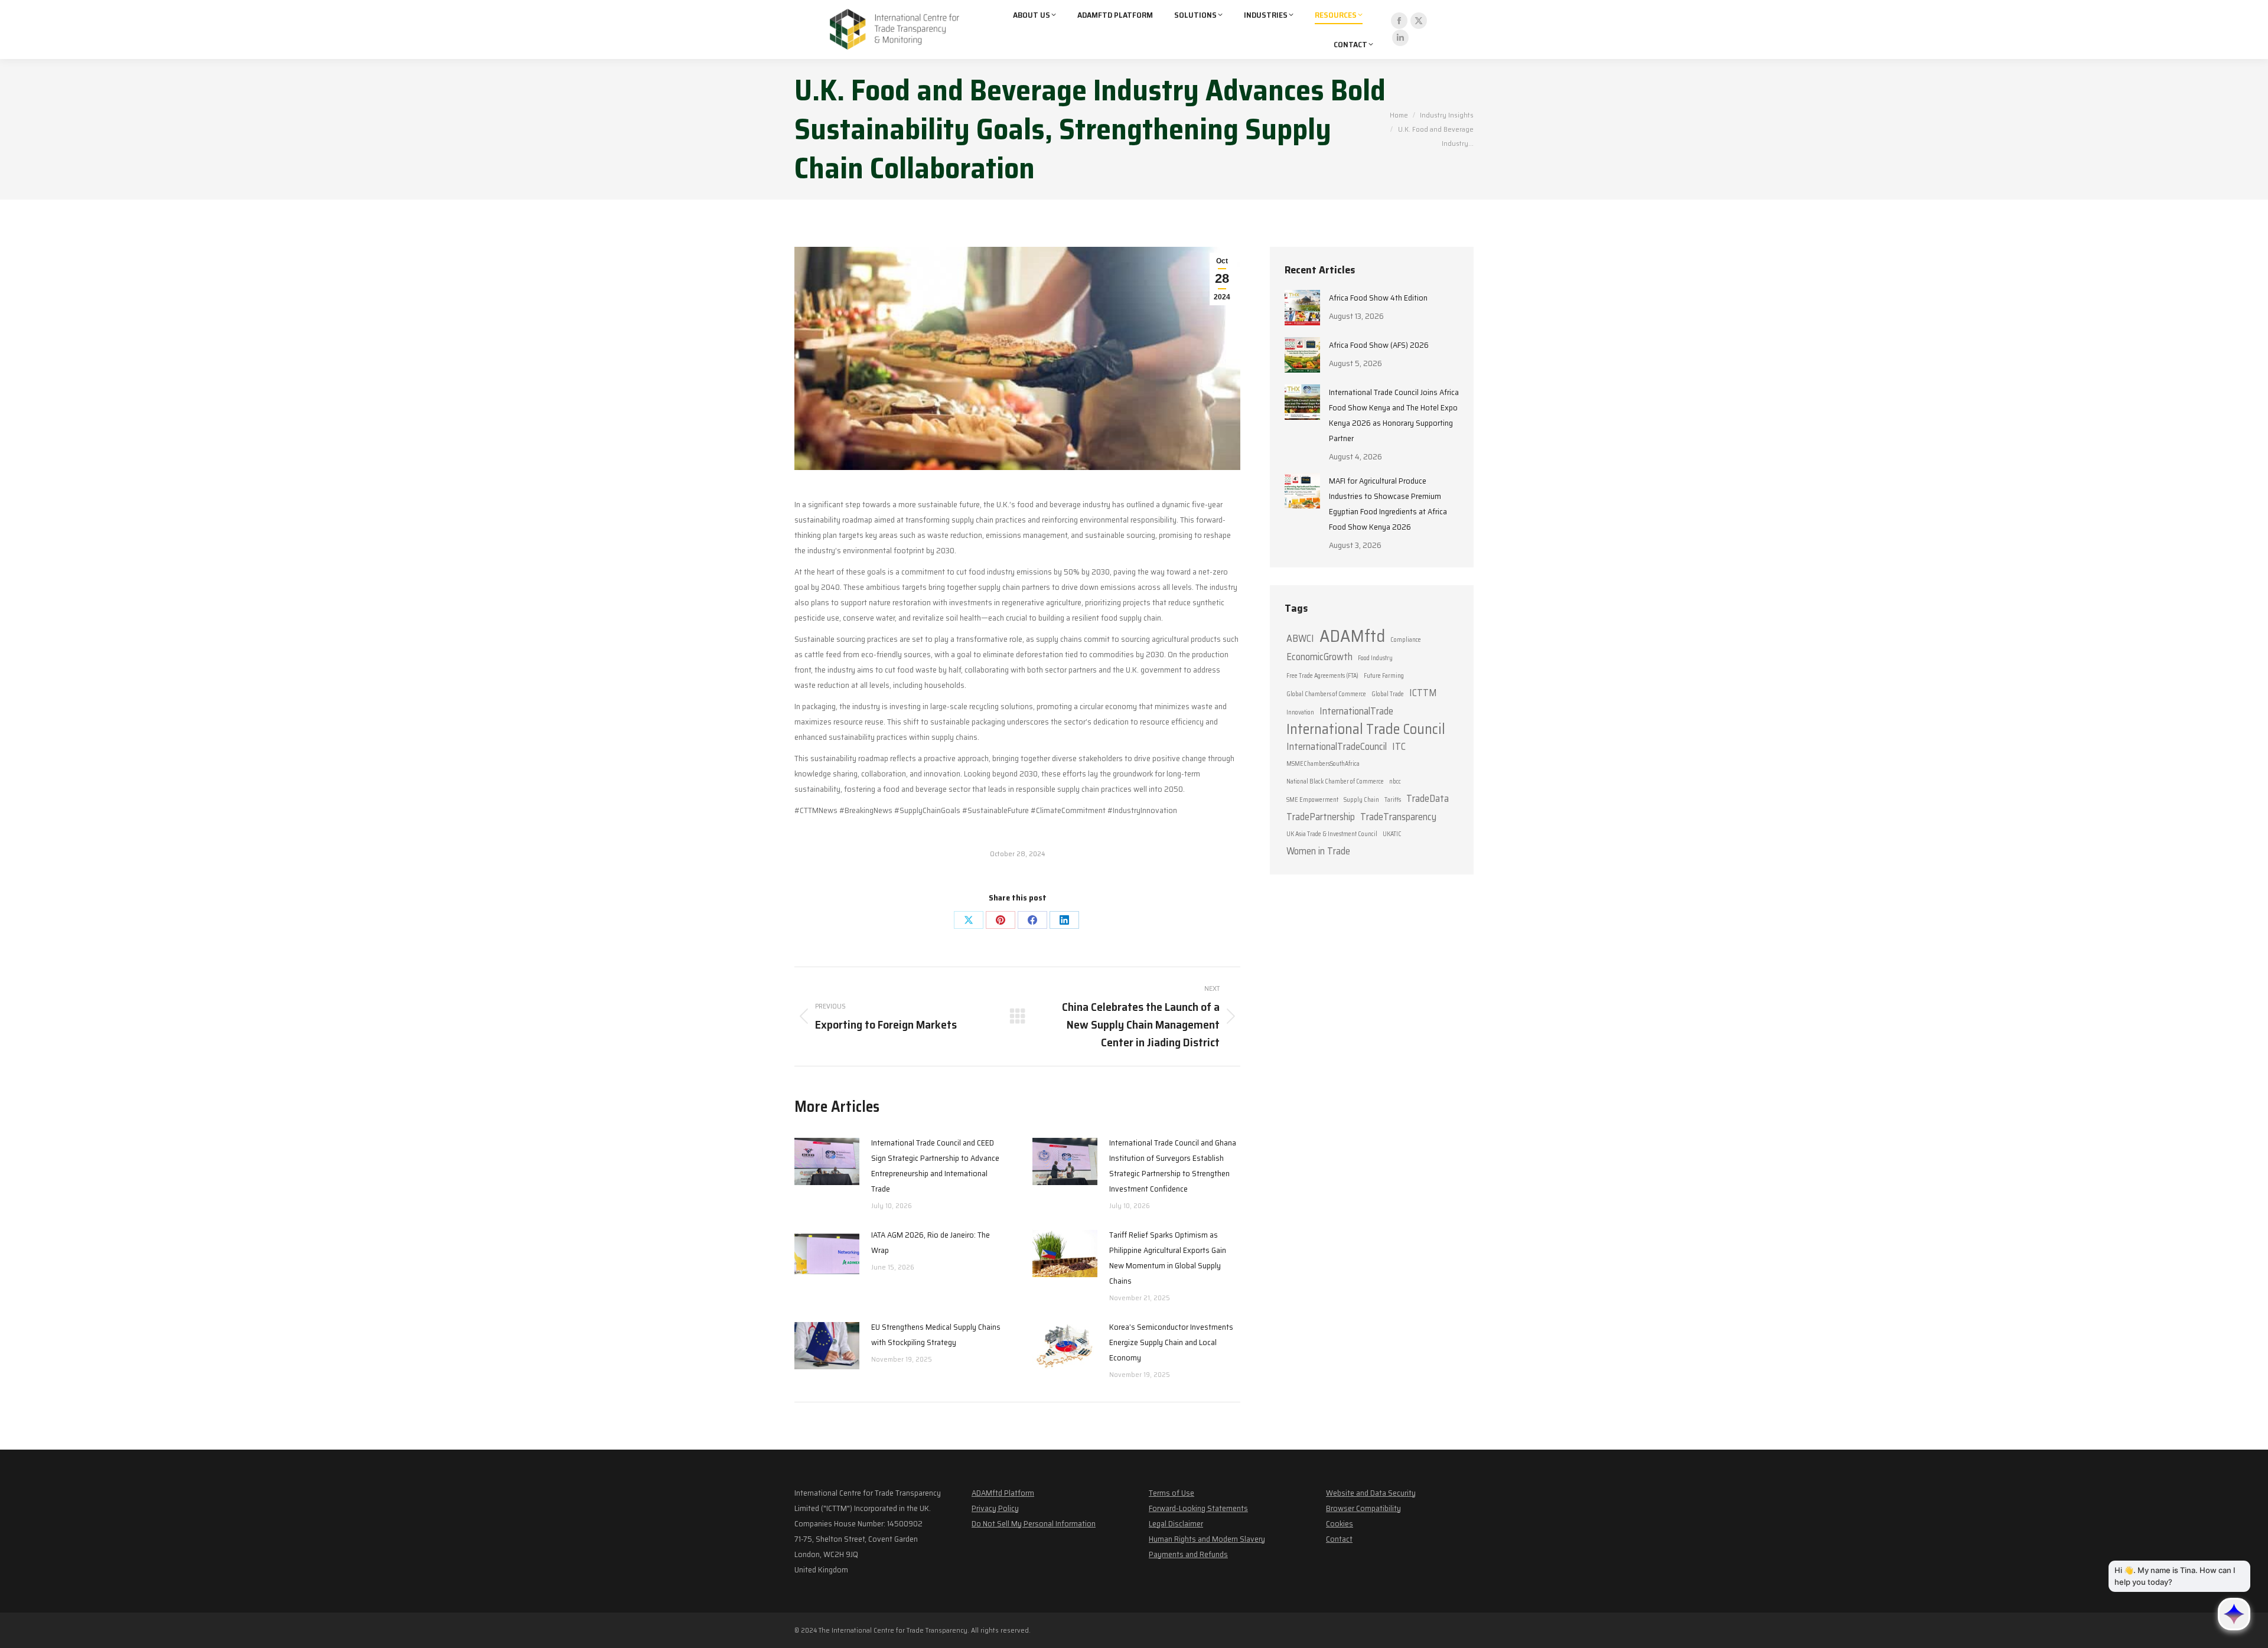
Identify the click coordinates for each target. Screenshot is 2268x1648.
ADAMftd (1352, 636)
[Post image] (827, 1161)
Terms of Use (1172, 1493)
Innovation (1300, 712)
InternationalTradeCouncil (1337, 746)
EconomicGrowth (1319, 657)
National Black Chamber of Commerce (1335, 781)
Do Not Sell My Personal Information (1034, 1523)
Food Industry (1375, 658)
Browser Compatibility (1363, 1508)
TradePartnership (1321, 817)
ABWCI (1300, 638)
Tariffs (1393, 800)
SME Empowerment (1312, 800)
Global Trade (1388, 694)
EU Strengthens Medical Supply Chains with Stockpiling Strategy (936, 1334)
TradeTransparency (1398, 817)
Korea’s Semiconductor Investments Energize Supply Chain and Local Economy (1171, 1342)
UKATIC (1392, 834)
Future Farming (1384, 676)
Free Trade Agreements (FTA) (1322, 676)
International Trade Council (1366, 729)
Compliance (1406, 640)
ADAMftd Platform (1003, 1493)
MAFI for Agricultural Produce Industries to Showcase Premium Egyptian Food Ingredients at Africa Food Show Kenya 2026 (1388, 504)
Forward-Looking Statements (1198, 1508)
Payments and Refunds (1188, 1554)
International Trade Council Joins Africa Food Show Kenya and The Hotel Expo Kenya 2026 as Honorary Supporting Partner (1394, 415)
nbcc (1395, 781)
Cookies (1340, 1523)
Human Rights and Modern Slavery (1207, 1539)
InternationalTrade (1356, 711)
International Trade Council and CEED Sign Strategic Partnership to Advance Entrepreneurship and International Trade (935, 1166)
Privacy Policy (995, 1508)
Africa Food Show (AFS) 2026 (1379, 345)
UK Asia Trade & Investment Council (1332, 834)
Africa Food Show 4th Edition (1378, 298)
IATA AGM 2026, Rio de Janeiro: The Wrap (931, 1242)
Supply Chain (1361, 800)
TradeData (1428, 798)
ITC (1399, 746)
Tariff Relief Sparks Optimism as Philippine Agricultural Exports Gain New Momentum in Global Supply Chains (1168, 1258)
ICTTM (1423, 693)
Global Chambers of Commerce (1326, 694)
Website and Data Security (1371, 1493)
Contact (1339, 1539)
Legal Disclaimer (1176, 1523)
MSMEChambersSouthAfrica (1323, 764)
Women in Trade (1318, 851)
